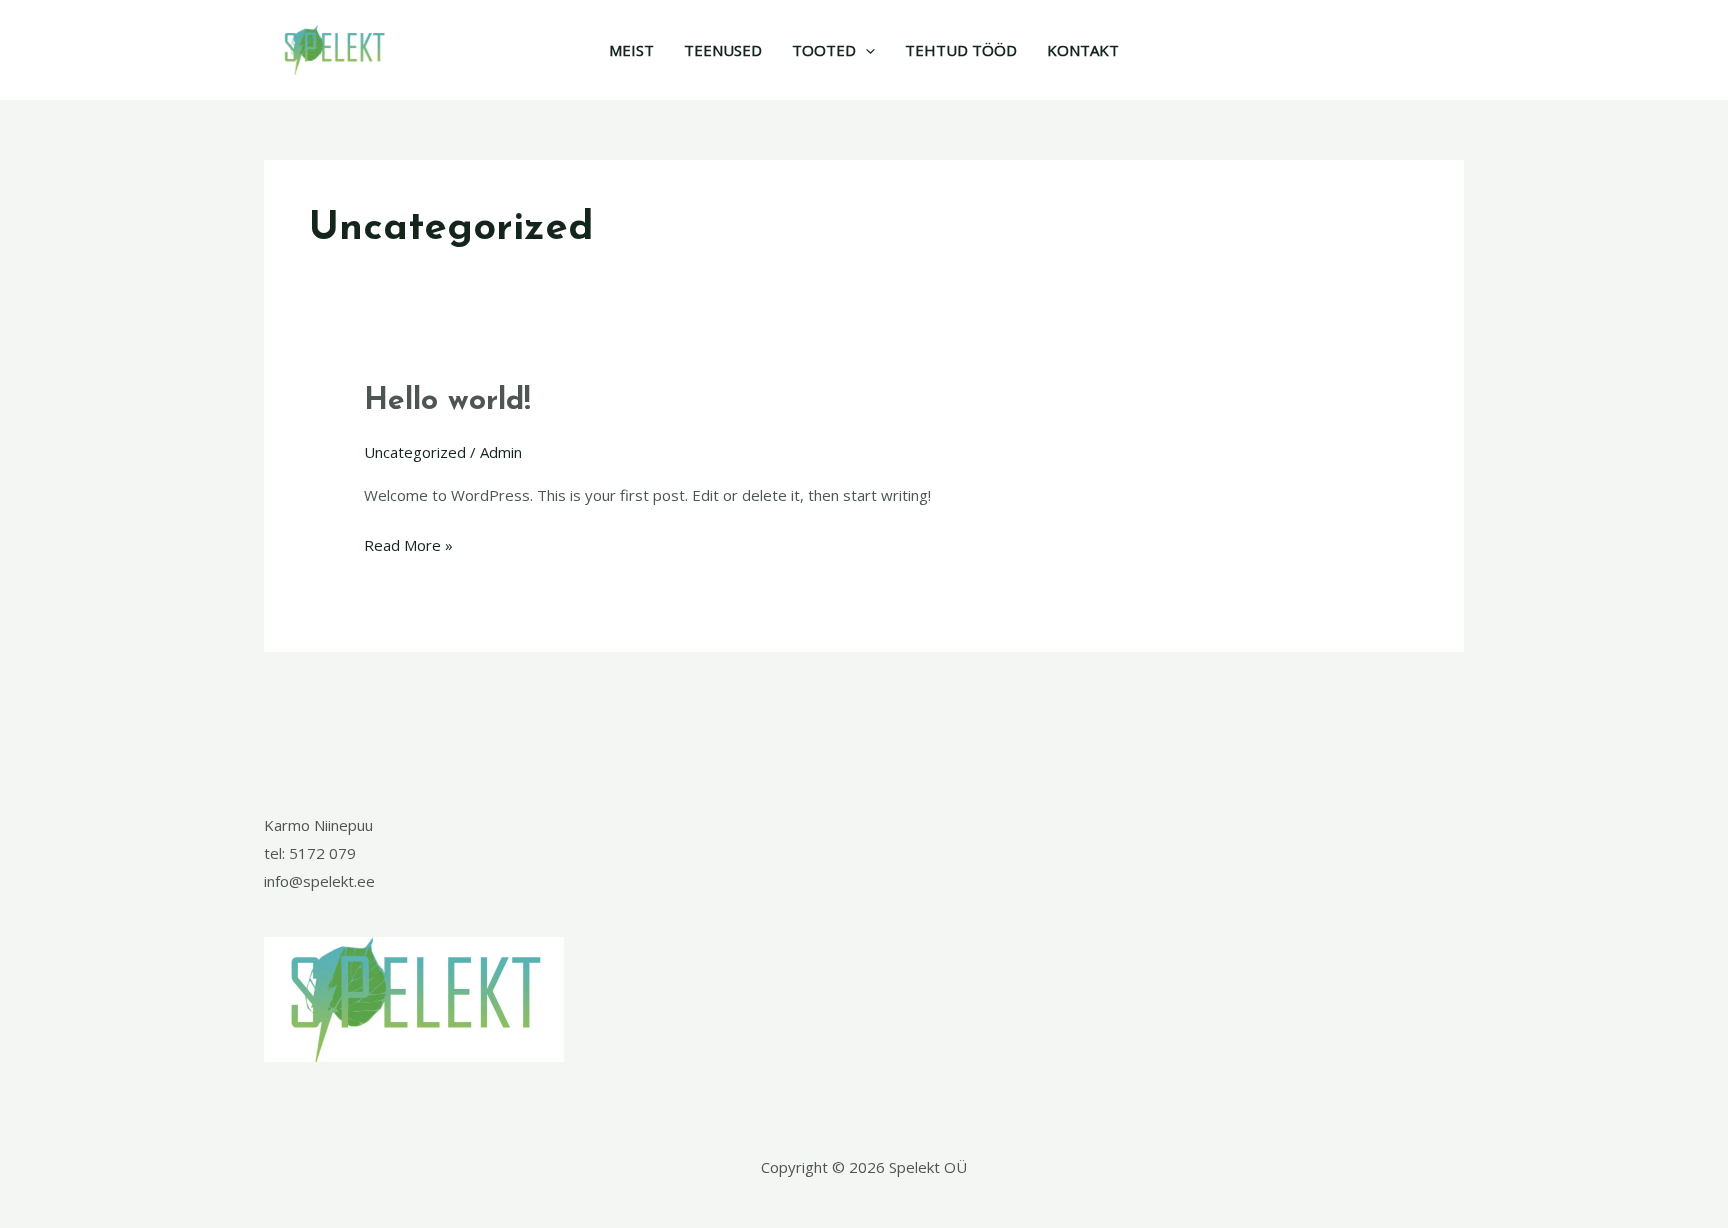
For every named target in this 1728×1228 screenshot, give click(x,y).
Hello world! (447, 401)
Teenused (723, 50)
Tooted (824, 50)
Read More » (408, 543)
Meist (631, 50)
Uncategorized (415, 452)
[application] (865, 50)
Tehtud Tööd (961, 50)
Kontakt (1083, 50)
